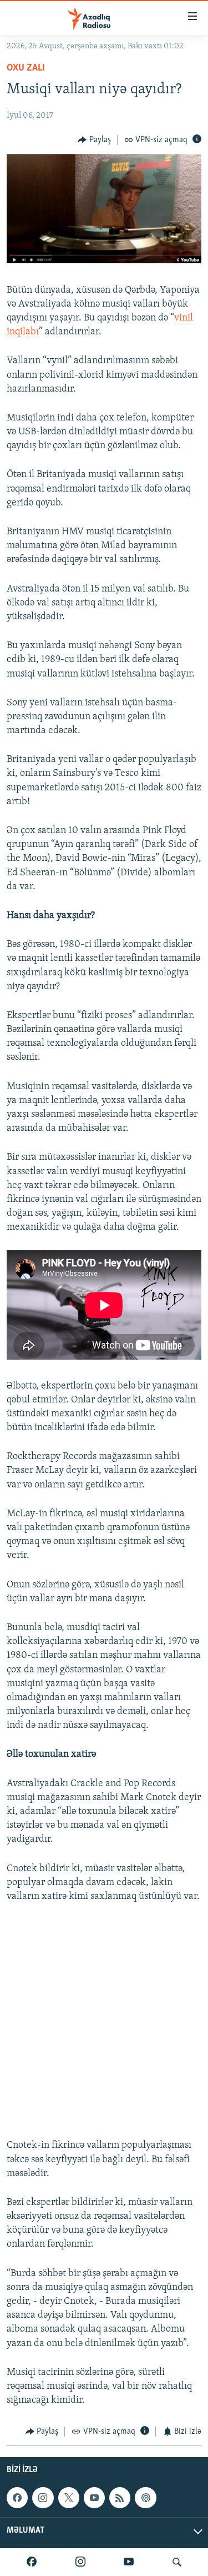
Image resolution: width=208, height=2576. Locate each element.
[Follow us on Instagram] (43, 2498)
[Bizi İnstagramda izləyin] (80, 2562)
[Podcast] (145, 2498)
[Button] (94, 140)
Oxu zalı (26, 68)
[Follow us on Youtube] (94, 2498)
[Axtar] (177, 2562)
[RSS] (120, 2498)
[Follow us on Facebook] (17, 2498)
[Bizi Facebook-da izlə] (32, 2562)
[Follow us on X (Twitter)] (69, 2498)
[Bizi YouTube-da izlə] (129, 2562)
